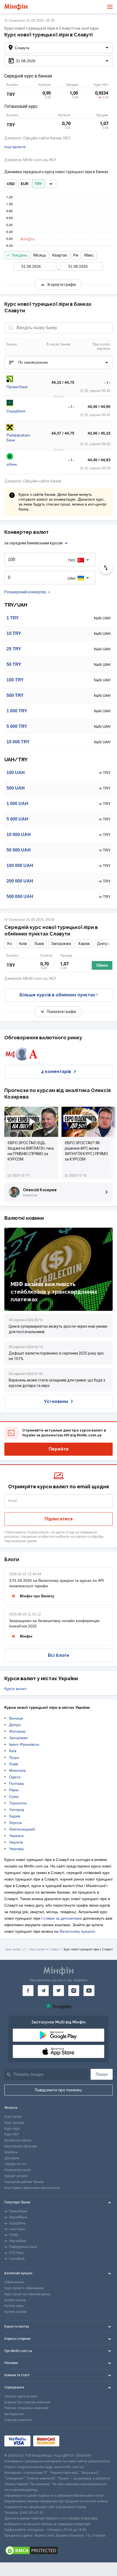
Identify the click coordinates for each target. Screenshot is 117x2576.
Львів (39, 944)
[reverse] (106, 567)
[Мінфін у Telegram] (43, 1991)
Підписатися (59, 1519)
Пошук (102, 2074)
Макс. (89, 255)
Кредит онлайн (16, 2176)
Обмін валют (14, 2282)
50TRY (14, 664)
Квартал (60, 255)
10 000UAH (19, 835)
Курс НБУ (12, 2134)
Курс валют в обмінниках (24, 2288)
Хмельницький (22, 1829)
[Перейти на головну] (16, 7)
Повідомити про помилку (59, 2090)
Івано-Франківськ (24, 1744)
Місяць (40, 255)
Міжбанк (11, 2152)
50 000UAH (19, 850)
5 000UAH (17, 819)
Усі (9, 944)
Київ (23, 944)
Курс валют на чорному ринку (27, 2294)
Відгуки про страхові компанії (27, 2402)
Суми (14, 1797)
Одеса (15, 1777)
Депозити (12, 2158)
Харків (84, 944)
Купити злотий (16, 2312)
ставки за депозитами (63, 1918)
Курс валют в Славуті (45, 1949)
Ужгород (16, 1810)
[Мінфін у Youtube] (89, 1991)
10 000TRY (18, 742)
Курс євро (12, 2129)
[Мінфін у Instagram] (74, 1991)
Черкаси (16, 1836)
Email (13, 1501)
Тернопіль (18, 1803)
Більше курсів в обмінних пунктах (57, 995)
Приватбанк (17, 387)
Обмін (102, 965)
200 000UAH (20, 881)
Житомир (17, 1731)
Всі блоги (59, 1655)
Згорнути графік (61, 285)
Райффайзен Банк (18, 438)
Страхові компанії (18, 2420)
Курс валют (13, 2117)
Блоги (12, 1559)
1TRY (13, 618)
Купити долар (15, 2300)
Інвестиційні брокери (21, 2146)
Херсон (16, 1823)
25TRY (14, 649)
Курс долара (14, 2123)
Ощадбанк (16, 411)
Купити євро (14, 2306)
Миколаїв (17, 1770)
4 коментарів (56, 1072)
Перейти (59, 1449)
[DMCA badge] (59, 2550)
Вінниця (16, 1718)
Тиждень (19, 255)
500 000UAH (20, 896)
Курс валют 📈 (16, 1949)
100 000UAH (20, 866)
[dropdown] (51, 184)
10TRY (14, 633)
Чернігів (16, 1842)
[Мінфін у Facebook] (28, 1991)
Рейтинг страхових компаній (26, 2408)
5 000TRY (17, 726)
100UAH (16, 773)
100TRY (15, 680)
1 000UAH (17, 804)
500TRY (15, 695)
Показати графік (61, 1012)
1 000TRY (17, 711)
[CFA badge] (74, 2441)
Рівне (14, 1790)
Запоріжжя (61, 944)
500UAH (16, 788)
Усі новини (56, 1401)
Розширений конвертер (25, 592)
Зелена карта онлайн (21, 2396)
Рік (76, 255)
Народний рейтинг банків (24, 2182)
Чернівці (16, 1849)
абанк (12, 464)
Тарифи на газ (15, 2164)
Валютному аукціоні (77, 1931)
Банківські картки (18, 2140)
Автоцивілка (14, 2414)
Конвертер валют (18, 2170)
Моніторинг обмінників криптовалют (32, 2188)
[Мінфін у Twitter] (59, 1991)
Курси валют (16, 1689)
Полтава (16, 1783)
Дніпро (103, 944)
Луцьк (14, 1757)
